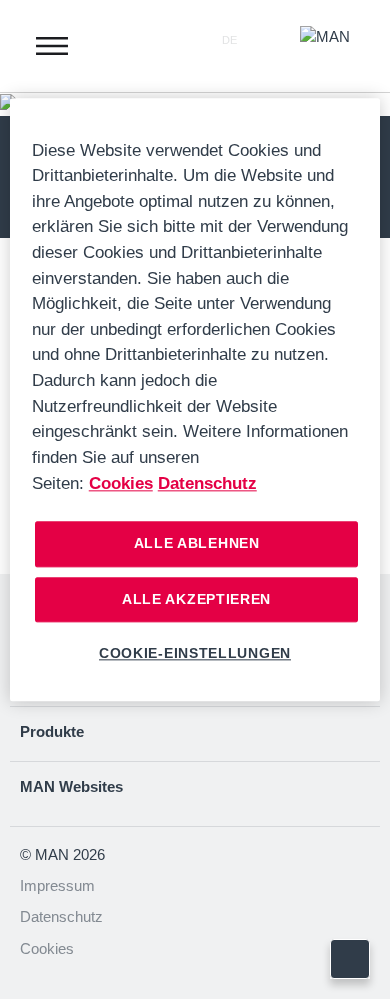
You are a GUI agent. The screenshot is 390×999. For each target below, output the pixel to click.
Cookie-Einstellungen (195, 654)
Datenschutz (61, 916)
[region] (195, 399)
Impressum (57, 885)
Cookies (47, 948)
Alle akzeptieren (196, 599)
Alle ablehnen (197, 543)
